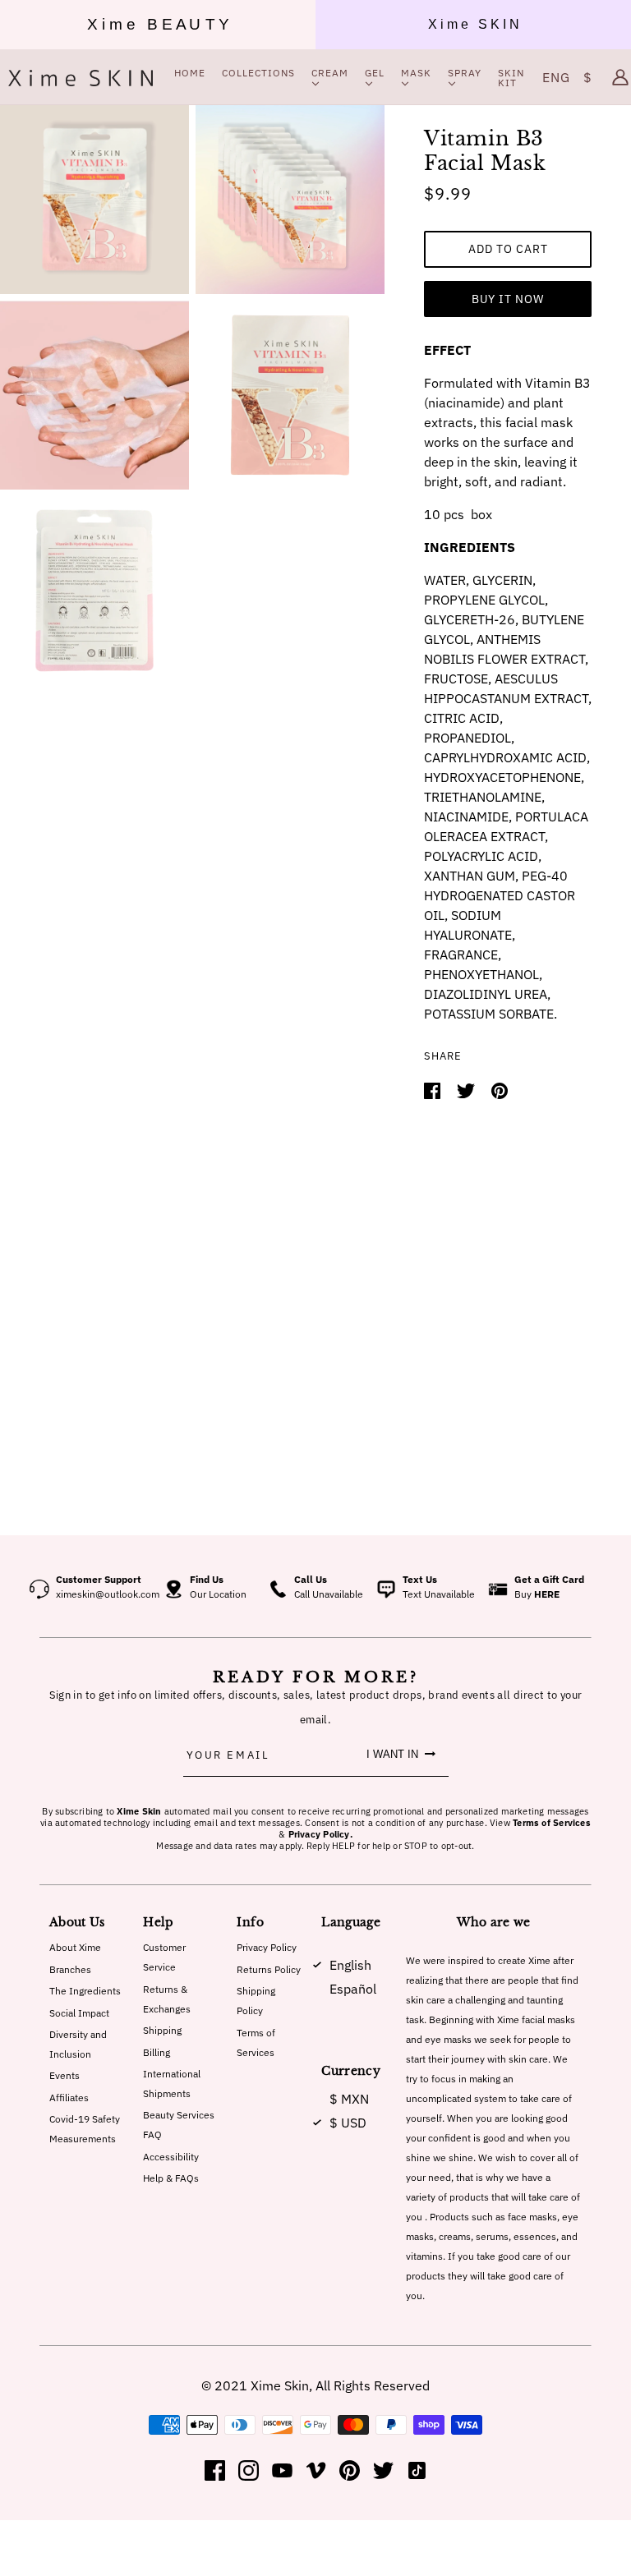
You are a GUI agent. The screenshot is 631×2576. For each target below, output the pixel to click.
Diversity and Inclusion (78, 2044)
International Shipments (172, 2084)
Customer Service (164, 1957)
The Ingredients (85, 1991)
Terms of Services (256, 2042)
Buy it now (508, 299)
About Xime (75, 1947)
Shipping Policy (256, 2001)
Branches (70, 1969)
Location (228, 1594)
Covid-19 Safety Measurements (85, 2129)
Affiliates (69, 2098)
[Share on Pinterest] (500, 1089)
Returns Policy (269, 1969)
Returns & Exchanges (167, 1999)
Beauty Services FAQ (179, 2125)
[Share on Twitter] (467, 1089)
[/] (81, 77)
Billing (157, 2052)
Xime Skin (280, 2385)
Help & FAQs (171, 2178)
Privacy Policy (267, 1947)
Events (64, 2075)
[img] (215, 2470)
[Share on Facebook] (434, 1089)
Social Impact (79, 2013)
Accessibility (171, 2157)
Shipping (162, 2030)
